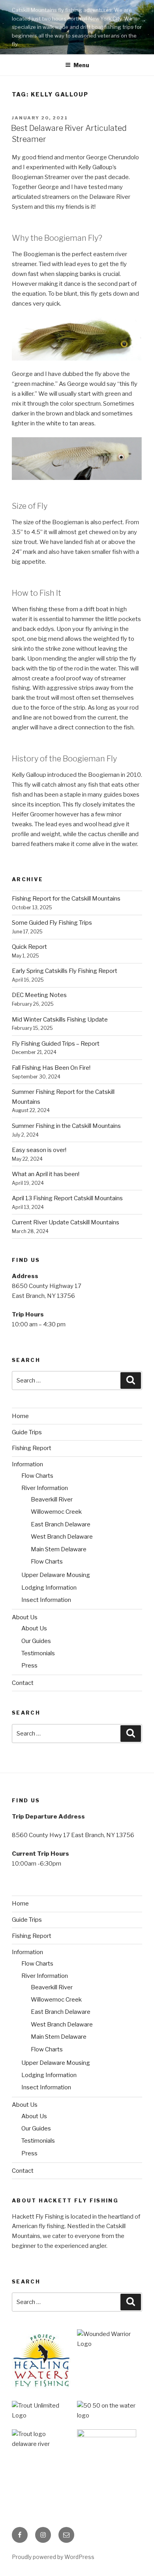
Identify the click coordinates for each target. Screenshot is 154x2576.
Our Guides (36, 1641)
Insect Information (46, 1600)
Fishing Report (32, 1448)
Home (20, 1416)
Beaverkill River (52, 1500)
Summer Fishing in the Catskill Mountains (66, 1126)
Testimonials (38, 1653)
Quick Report (29, 947)
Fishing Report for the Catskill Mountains (66, 899)
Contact (23, 1683)
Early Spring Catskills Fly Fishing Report (65, 971)
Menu (81, 65)
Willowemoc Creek (56, 1512)
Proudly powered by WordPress (53, 2557)
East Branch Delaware (61, 1524)
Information (27, 1464)
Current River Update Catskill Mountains (66, 1222)
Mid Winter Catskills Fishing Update (60, 1020)
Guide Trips (27, 1432)
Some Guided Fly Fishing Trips (52, 923)
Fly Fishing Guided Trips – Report (56, 1044)
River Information (45, 1488)
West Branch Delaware (62, 1537)
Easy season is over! (39, 1150)
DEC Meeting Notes (39, 995)
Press (29, 1666)
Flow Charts (37, 1476)
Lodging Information (49, 1588)
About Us (25, 1617)
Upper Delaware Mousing (56, 1575)
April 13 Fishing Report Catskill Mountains (67, 1198)
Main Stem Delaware (59, 1549)
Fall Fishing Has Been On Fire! (51, 1068)
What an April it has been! (46, 1174)
